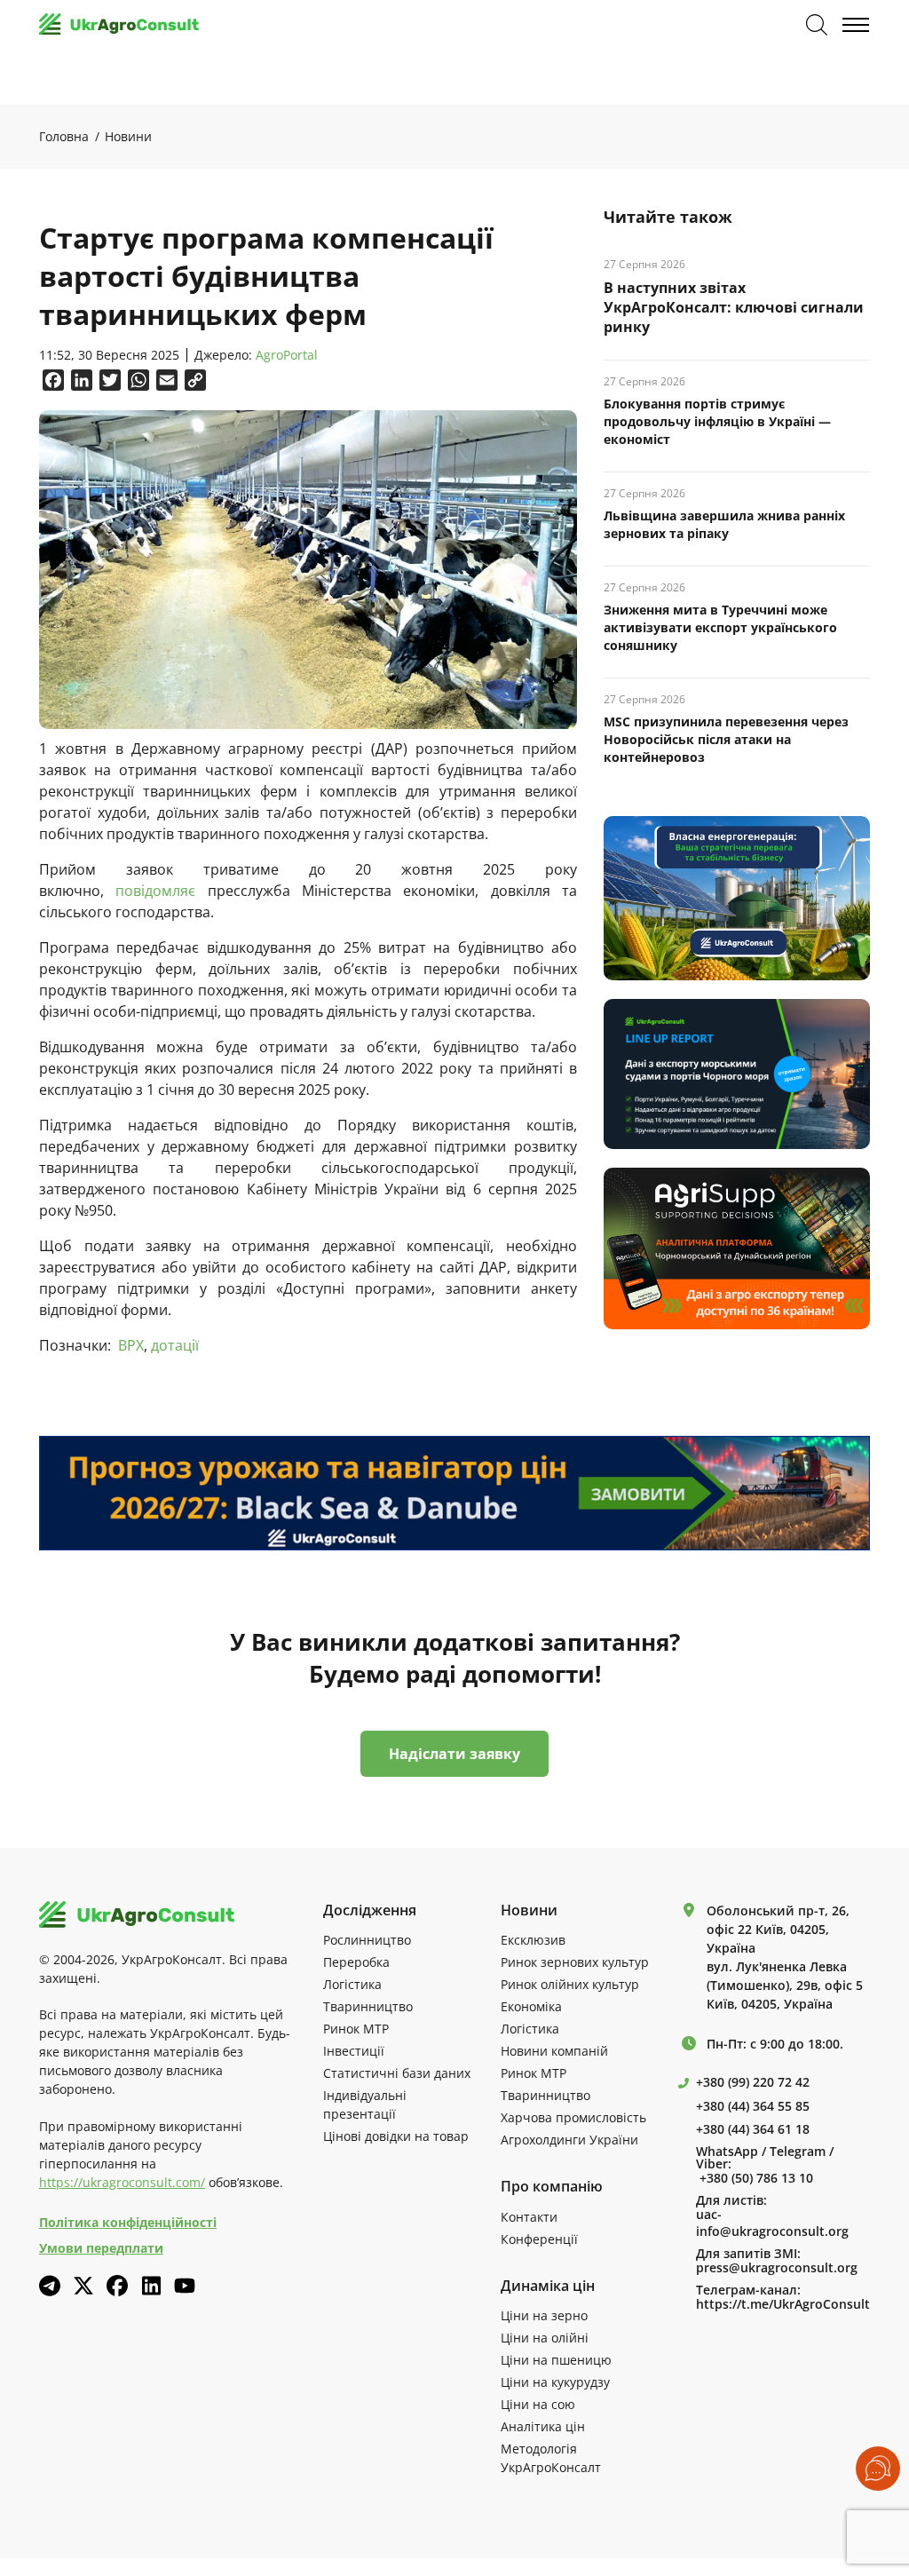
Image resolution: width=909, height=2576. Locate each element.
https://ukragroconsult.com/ (122, 2182)
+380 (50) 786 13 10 (756, 2178)
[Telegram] (50, 2286)
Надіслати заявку (454, 1754)
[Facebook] (117, 2286)
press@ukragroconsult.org (777, 2268)
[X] (83, 2286)
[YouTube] (185, 2285)
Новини (128, 136)
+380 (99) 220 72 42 (753, 2082)
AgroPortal (287, 356)
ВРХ (131, 1345)
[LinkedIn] (151, 2286)
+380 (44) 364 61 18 (753, 2129)
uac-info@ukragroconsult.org (772, 2223)
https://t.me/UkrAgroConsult (783, 2304)
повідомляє (155, 891)
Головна (64, 136)
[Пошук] (817, 25)
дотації (175, 1345)
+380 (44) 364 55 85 (753, 2106)
